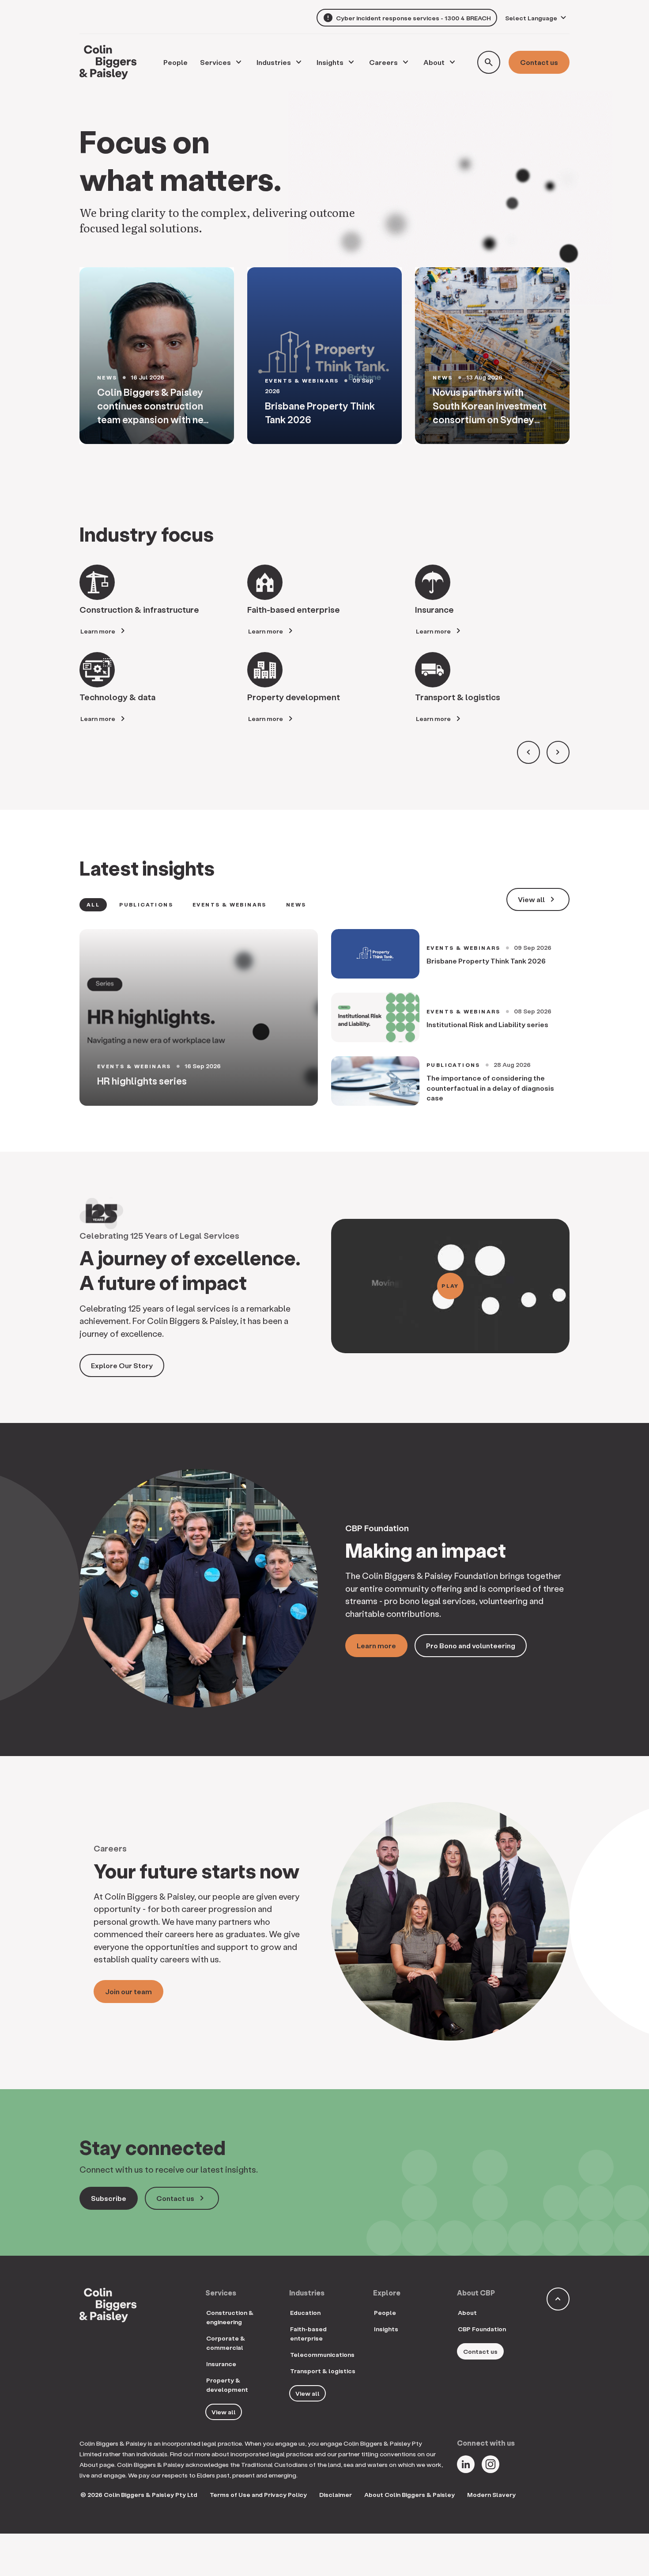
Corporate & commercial (226, 2343)
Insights (330, 62)
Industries (274, 62)
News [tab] (296, 905)
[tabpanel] (324, 1017)
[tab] (93, 905)
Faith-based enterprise (308, 2333)
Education (305, 2312)
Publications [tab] (146, 905)
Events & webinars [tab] (230, 905)
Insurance (221, 2364)
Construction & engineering (230, 2317)
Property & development (227, 2385)
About (434, 62)
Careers (383, 62)
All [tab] (93, 905)
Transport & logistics (323, 2371)
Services (215, 62)
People (385, 2312)
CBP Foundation (482, 2329)
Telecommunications (322, 2354)
